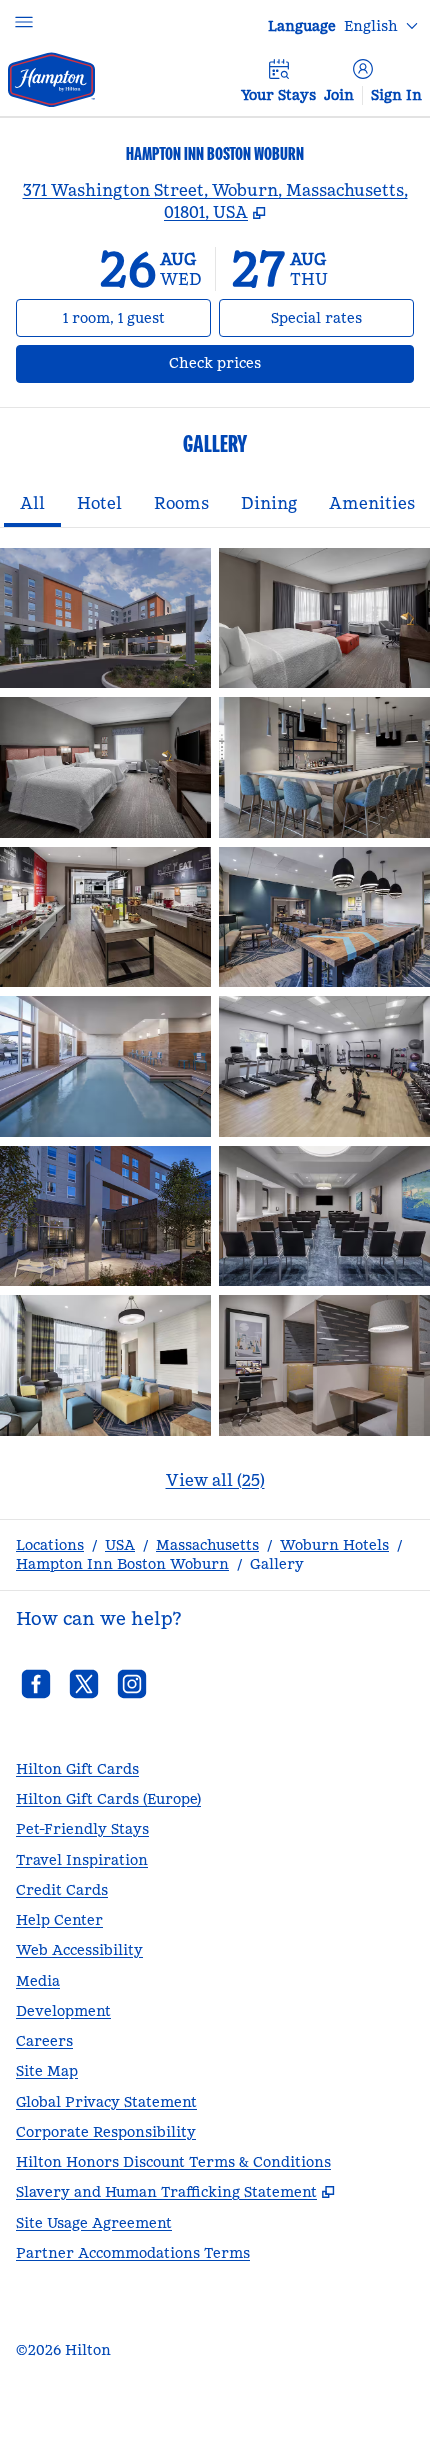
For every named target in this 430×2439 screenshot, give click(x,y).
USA (120, 1545)
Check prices (267, 362)
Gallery (277, 1564)
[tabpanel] (215, 1031)
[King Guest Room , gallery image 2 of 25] (324, 618)
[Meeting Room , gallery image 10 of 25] (324, 1216)
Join (339, 95)
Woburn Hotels (334, 1545)
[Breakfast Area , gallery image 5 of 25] (105, 917)
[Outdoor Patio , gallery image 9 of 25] (105, 1216)
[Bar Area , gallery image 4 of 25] (324, 767)
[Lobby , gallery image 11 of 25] (105, 1365)
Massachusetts (207, 1545)
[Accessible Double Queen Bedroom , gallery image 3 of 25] (105, 767)
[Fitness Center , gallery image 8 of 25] (324, 1066)
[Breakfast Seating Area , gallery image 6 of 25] (324, 917)
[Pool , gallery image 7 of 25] (105, 1066)
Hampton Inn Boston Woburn (122, 1564)
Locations (50, 1545)
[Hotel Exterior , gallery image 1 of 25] (105, 618)
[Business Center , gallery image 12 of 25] (324, 1365)
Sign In (396, 95)
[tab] (32, 505)
